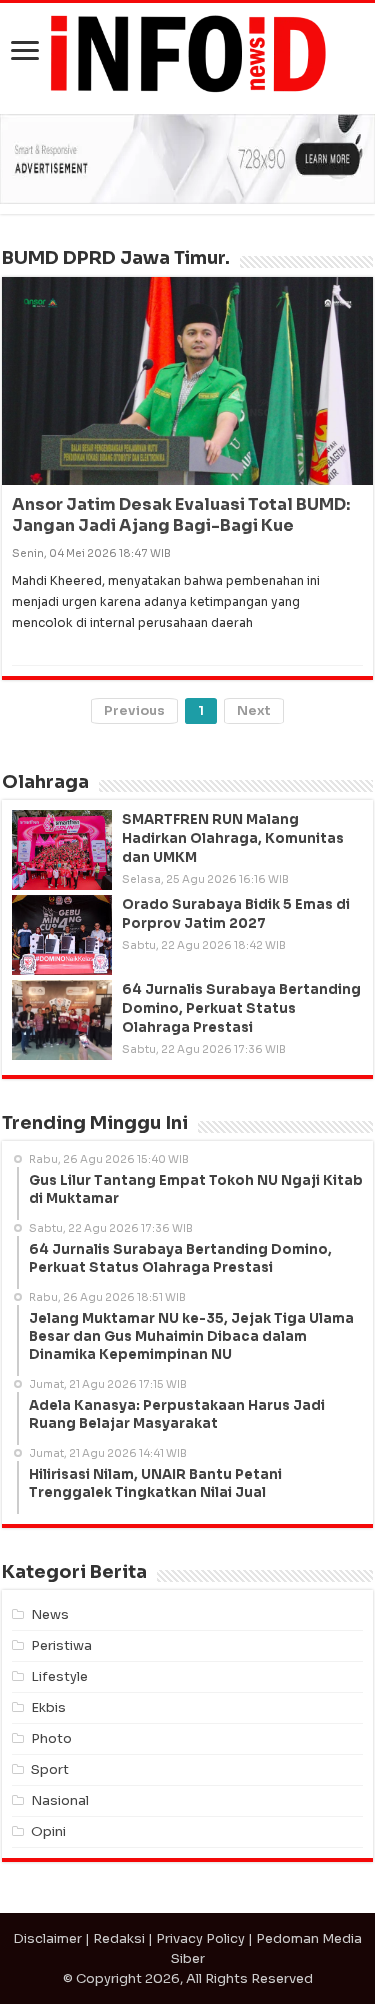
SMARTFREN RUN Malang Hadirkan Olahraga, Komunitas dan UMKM (233, 838)
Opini (48, 1831)
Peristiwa (61, 1645)
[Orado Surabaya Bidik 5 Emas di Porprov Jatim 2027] (62, 935)
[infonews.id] (188, 52)
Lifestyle (59, 1676)
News (50, 1614)
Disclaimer (47, 1938)
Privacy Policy (200, 1938)
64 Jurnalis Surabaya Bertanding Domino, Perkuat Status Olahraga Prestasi (241, 1008)
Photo (51, 1738)
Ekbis (48, 1707)
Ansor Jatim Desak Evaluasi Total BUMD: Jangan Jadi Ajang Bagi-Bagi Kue (181, 515)
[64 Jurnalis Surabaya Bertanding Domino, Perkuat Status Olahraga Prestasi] (62, 1020)
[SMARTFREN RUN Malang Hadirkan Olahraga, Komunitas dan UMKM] (62, 850)
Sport (50, 1769)
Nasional (60, 1800)
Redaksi (119, 1938)
